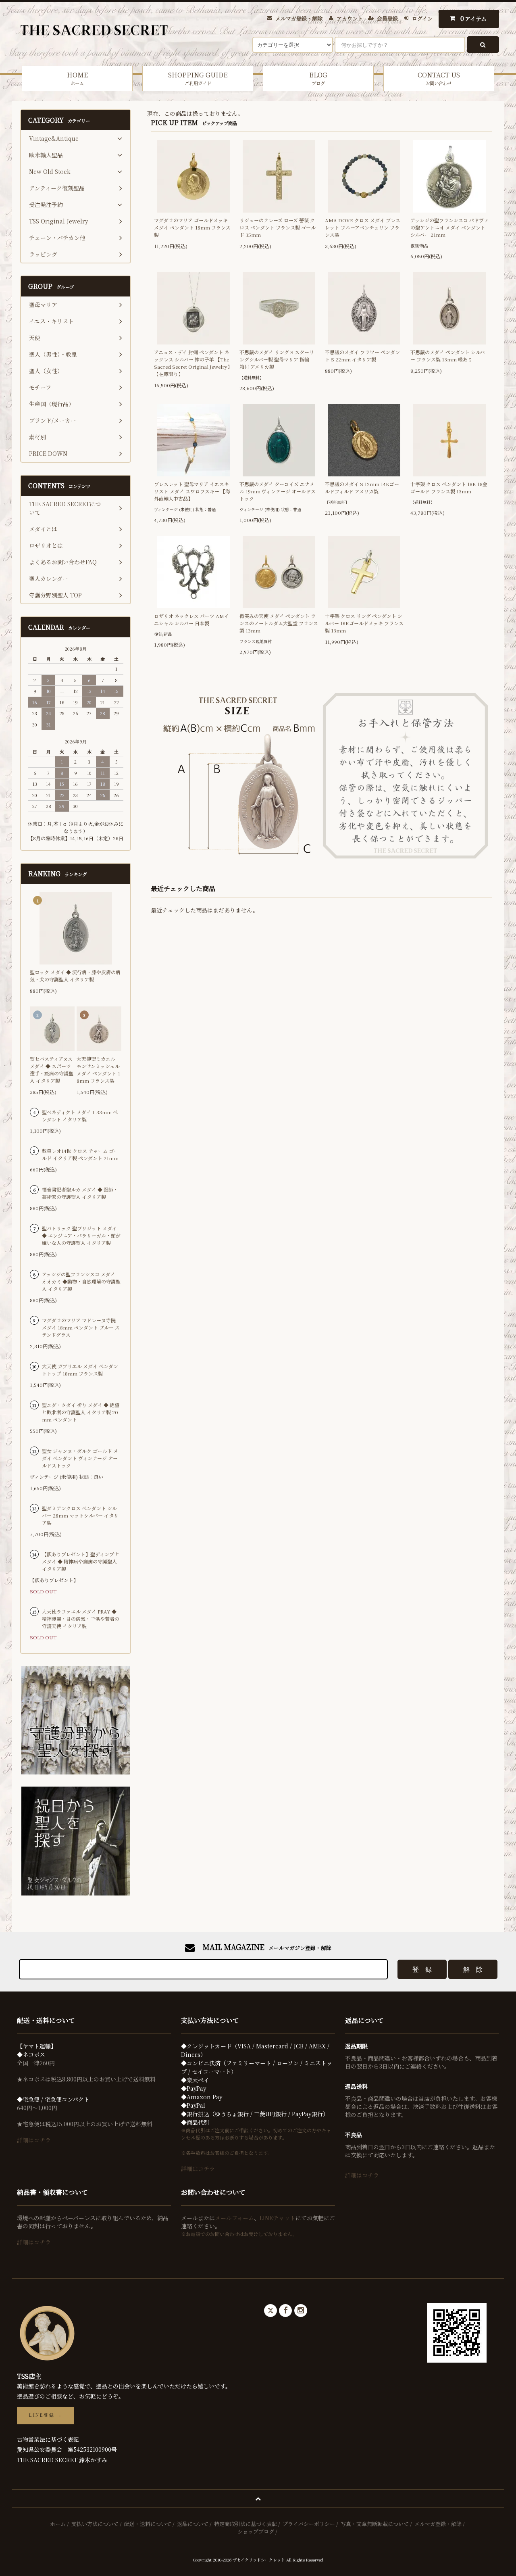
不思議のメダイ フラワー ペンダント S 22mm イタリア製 (362, 356)
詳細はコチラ (34, 2140)
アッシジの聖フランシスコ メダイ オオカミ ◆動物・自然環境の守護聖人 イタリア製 (81, 1281)
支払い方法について (95, 2524)
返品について (193, 2524)
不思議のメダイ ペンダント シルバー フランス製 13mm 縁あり (448, 356)
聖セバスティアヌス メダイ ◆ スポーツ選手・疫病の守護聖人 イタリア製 (52, 1070)
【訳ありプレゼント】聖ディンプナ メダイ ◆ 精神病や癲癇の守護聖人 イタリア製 (80, 1561)
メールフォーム (234, 2218)
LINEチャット (278, 2218)
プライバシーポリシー (309, 2524)
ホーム (58, 2524)
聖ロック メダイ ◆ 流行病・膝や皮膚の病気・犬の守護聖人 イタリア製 (75, 976)
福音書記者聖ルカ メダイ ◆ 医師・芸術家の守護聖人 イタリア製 (80, 1193)
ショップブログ (256, 2531)
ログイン (422, 18)
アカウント (350, 18)
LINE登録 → (46, 2415)
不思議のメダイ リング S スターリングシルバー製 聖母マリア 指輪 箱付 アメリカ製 (277, 359)
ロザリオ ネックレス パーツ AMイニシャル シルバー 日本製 (191, 619)
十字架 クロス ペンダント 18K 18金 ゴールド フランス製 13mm (449, 487)
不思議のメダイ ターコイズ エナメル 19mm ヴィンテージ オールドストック (278, 491)
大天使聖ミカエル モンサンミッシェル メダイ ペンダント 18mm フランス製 (98, 1070)
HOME (77, 78)
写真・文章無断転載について (375, 2524)
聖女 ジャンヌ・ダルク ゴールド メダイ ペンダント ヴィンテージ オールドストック (80, 1458)
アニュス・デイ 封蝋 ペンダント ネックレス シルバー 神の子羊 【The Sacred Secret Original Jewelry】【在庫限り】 (193, 363)
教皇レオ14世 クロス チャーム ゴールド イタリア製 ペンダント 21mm (80, 1154)
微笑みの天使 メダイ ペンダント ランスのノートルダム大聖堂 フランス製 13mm (279, 623)
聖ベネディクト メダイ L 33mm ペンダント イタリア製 (80, 1116)
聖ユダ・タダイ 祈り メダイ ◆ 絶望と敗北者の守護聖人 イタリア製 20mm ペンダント (81, 1412)
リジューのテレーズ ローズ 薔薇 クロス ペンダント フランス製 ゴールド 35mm (278, 227)
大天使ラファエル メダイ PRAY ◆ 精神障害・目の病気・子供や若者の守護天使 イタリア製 (81, 1619)
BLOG (318, 78)
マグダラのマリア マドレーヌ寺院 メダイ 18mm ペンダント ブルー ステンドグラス (81, 1327)
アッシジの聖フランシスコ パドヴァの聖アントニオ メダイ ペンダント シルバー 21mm (449, 227)
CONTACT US (439, 78)
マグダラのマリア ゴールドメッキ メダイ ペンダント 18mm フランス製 (192, 227)
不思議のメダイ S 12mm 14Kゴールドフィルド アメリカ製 (362, 487)
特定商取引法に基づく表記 (246, 2524)
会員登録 (387, 18)
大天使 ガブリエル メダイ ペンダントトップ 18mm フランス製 (80, 1370)
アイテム (474, 18)
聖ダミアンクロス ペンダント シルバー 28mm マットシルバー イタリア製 (80, 1515)
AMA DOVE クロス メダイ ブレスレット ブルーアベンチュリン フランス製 (363, 227)
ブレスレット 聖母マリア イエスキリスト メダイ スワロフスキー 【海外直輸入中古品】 (192, 491)
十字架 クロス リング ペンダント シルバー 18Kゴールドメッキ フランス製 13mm (364, 623)
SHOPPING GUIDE (198, 78)
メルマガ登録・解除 (299, 18)
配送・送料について (148, 2524)
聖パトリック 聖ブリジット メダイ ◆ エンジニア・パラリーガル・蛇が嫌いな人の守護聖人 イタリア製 (81, 1235)
